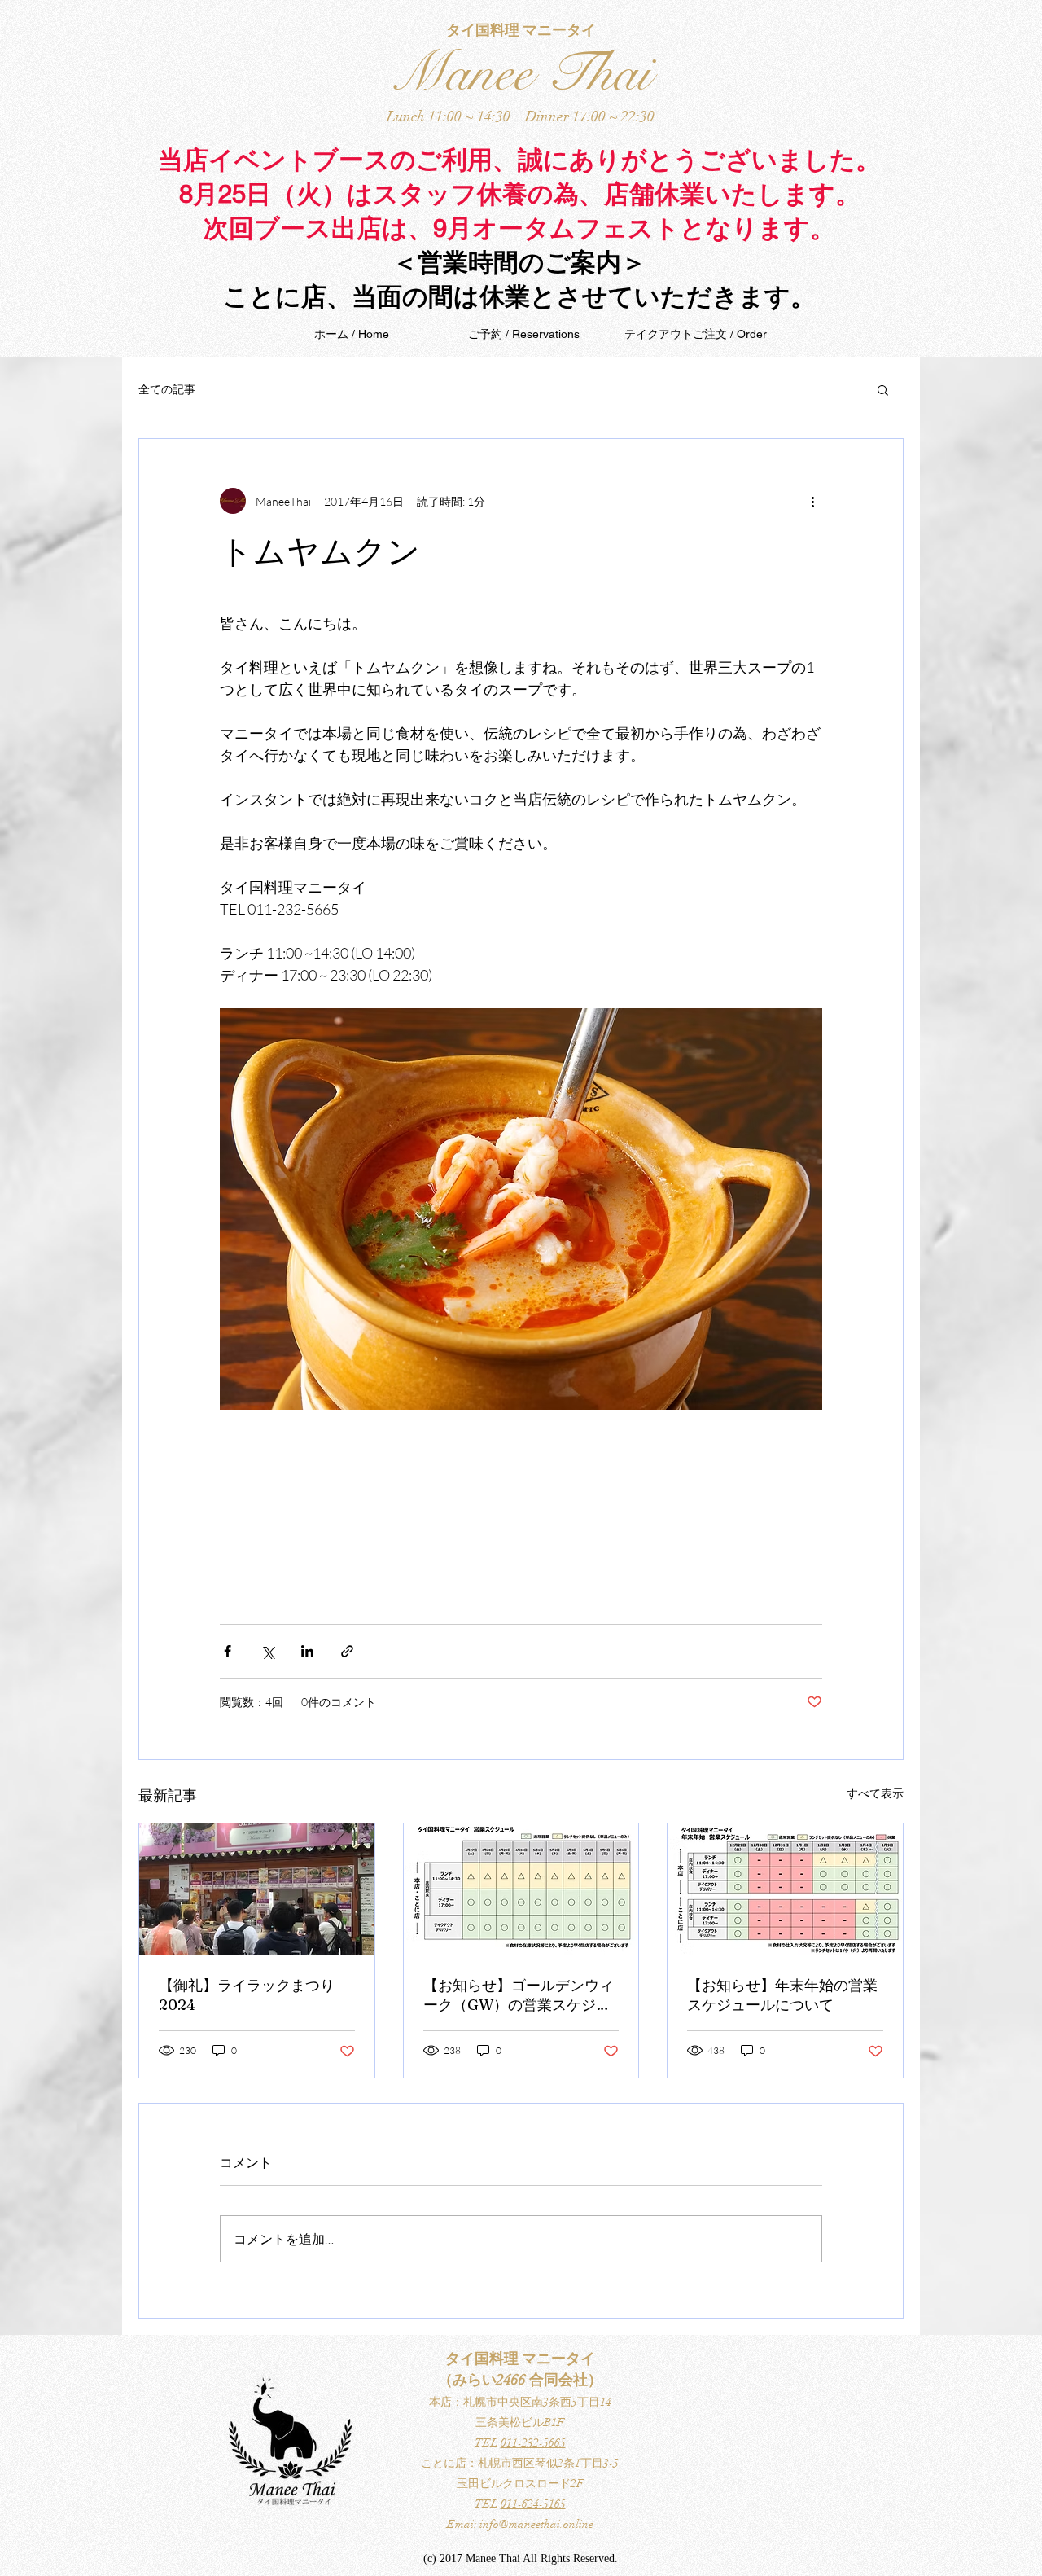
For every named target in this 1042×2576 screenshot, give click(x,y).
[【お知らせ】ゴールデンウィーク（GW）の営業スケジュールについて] (521, 1889)
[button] (883, 389)
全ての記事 (167, 389)
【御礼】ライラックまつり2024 (247, 1995)
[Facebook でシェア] (228, 1651)
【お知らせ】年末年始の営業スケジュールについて (782, 1995)
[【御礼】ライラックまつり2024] (257, 1889)
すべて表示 (875, 1793)
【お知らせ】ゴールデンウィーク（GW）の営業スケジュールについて (519, 1995)
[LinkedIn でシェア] (307, 1651)
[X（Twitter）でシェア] (267, 1651)
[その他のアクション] (812, 501)
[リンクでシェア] (347, 1651)
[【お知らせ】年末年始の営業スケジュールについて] (785, 1889)
